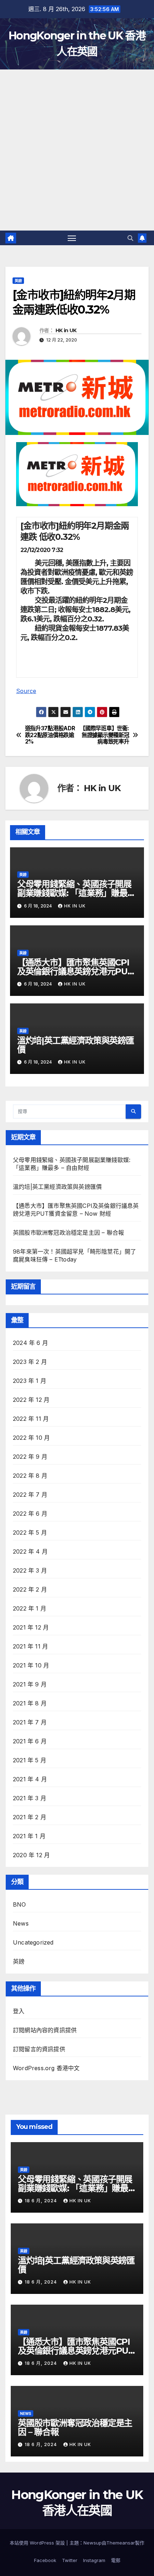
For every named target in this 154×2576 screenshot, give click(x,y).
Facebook (45, 2560)
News (21, 1923)
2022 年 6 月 (30, 1514)
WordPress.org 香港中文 (46, 2068)
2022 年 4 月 (30, 1551)
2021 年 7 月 (30, 1722)
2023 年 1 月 (30, 1381)
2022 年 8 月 (30, 1476)
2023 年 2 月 (30, 1362)
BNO (20, 1904)
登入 (19, 2011)
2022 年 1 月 (30, 1608)
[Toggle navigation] (72, 238)
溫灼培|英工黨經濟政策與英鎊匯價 (76, 1045)
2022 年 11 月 (31, 1419)
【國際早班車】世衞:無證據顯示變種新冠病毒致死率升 (104, 735)
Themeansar (121, 2543)
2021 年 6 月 (30, 1741)
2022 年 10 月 (31, 1438)
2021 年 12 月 (31, 1627)
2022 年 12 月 (31, 1400)
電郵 (116, 2560)
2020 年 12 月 (31, 1855)
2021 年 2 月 (30, 1817)
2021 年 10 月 (31, 1665)
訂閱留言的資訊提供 (39, 2049)
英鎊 (18, 281)
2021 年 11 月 (30, 1646)
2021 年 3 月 (30, 1798)
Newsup (93, 2543)
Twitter (70, 2560)
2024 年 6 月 (30, 1343)
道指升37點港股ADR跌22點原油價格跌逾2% (50, 735)
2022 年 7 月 (30, 1495)
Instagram (94, 2560)
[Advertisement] (77, 150)
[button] (130, 238)
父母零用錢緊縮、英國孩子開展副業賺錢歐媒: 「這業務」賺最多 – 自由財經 (76, 893)
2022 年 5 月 (30, 1532)
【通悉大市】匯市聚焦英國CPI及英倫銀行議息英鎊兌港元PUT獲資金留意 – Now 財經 (75, 971)
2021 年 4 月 (30, 1779)
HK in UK (66, 330)
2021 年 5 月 (30, 1760)
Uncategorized (33, 1942)
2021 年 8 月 (30, 1703)
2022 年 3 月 (30, 1570)
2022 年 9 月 (30, 1457)
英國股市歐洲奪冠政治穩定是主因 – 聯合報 (68, 1233)
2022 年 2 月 (30, 1589)
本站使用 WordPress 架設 (38, 2543)
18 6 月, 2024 (42, 2201)
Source (26, 691)
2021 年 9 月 (30, 1684)
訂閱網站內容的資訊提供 (45, 2030)
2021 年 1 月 (29, 1836)
